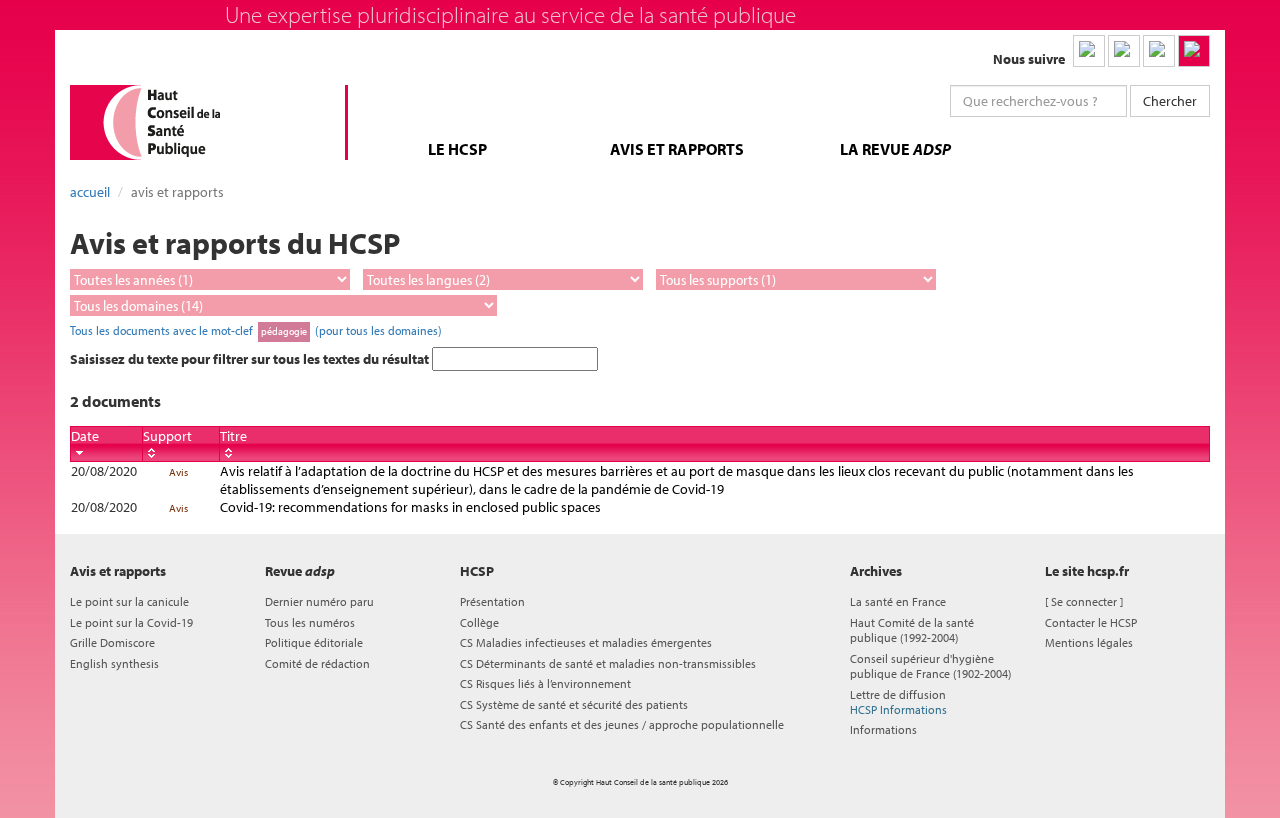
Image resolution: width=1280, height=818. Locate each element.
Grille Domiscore (112, 642)
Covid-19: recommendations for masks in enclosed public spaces (410, 507)
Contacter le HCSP (1091, 622)
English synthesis (114, 663)
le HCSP (457, 149)
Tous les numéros (310, 622)
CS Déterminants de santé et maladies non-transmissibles (608, 663)
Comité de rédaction (317, 663)
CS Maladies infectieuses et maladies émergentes (586, 642)
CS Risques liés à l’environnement (545, 683)
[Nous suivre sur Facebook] (1159, 51)
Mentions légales (1089, 642)
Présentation (492, 601)
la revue (895, 149)
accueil (90, 192)
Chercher (1170, 101)
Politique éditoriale (314, 642)
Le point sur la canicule (129, 601)
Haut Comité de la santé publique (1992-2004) (912, 630)
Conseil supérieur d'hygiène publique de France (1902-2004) (930, 666)
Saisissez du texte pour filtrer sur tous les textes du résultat (251, 359)
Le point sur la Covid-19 (131, 622)
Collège (479, 622)
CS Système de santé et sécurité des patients (574, 704)
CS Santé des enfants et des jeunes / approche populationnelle (622, 724)
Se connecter (1084, 601)
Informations (883, 729)
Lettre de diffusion (898, 702)
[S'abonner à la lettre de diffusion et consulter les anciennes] (1194, 51)
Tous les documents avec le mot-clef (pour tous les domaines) (256, 330)
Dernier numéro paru (319, 601)
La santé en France (898, 601)
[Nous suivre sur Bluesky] (1124, 51)
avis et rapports (677, 149)
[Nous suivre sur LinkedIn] (1089, 51)
